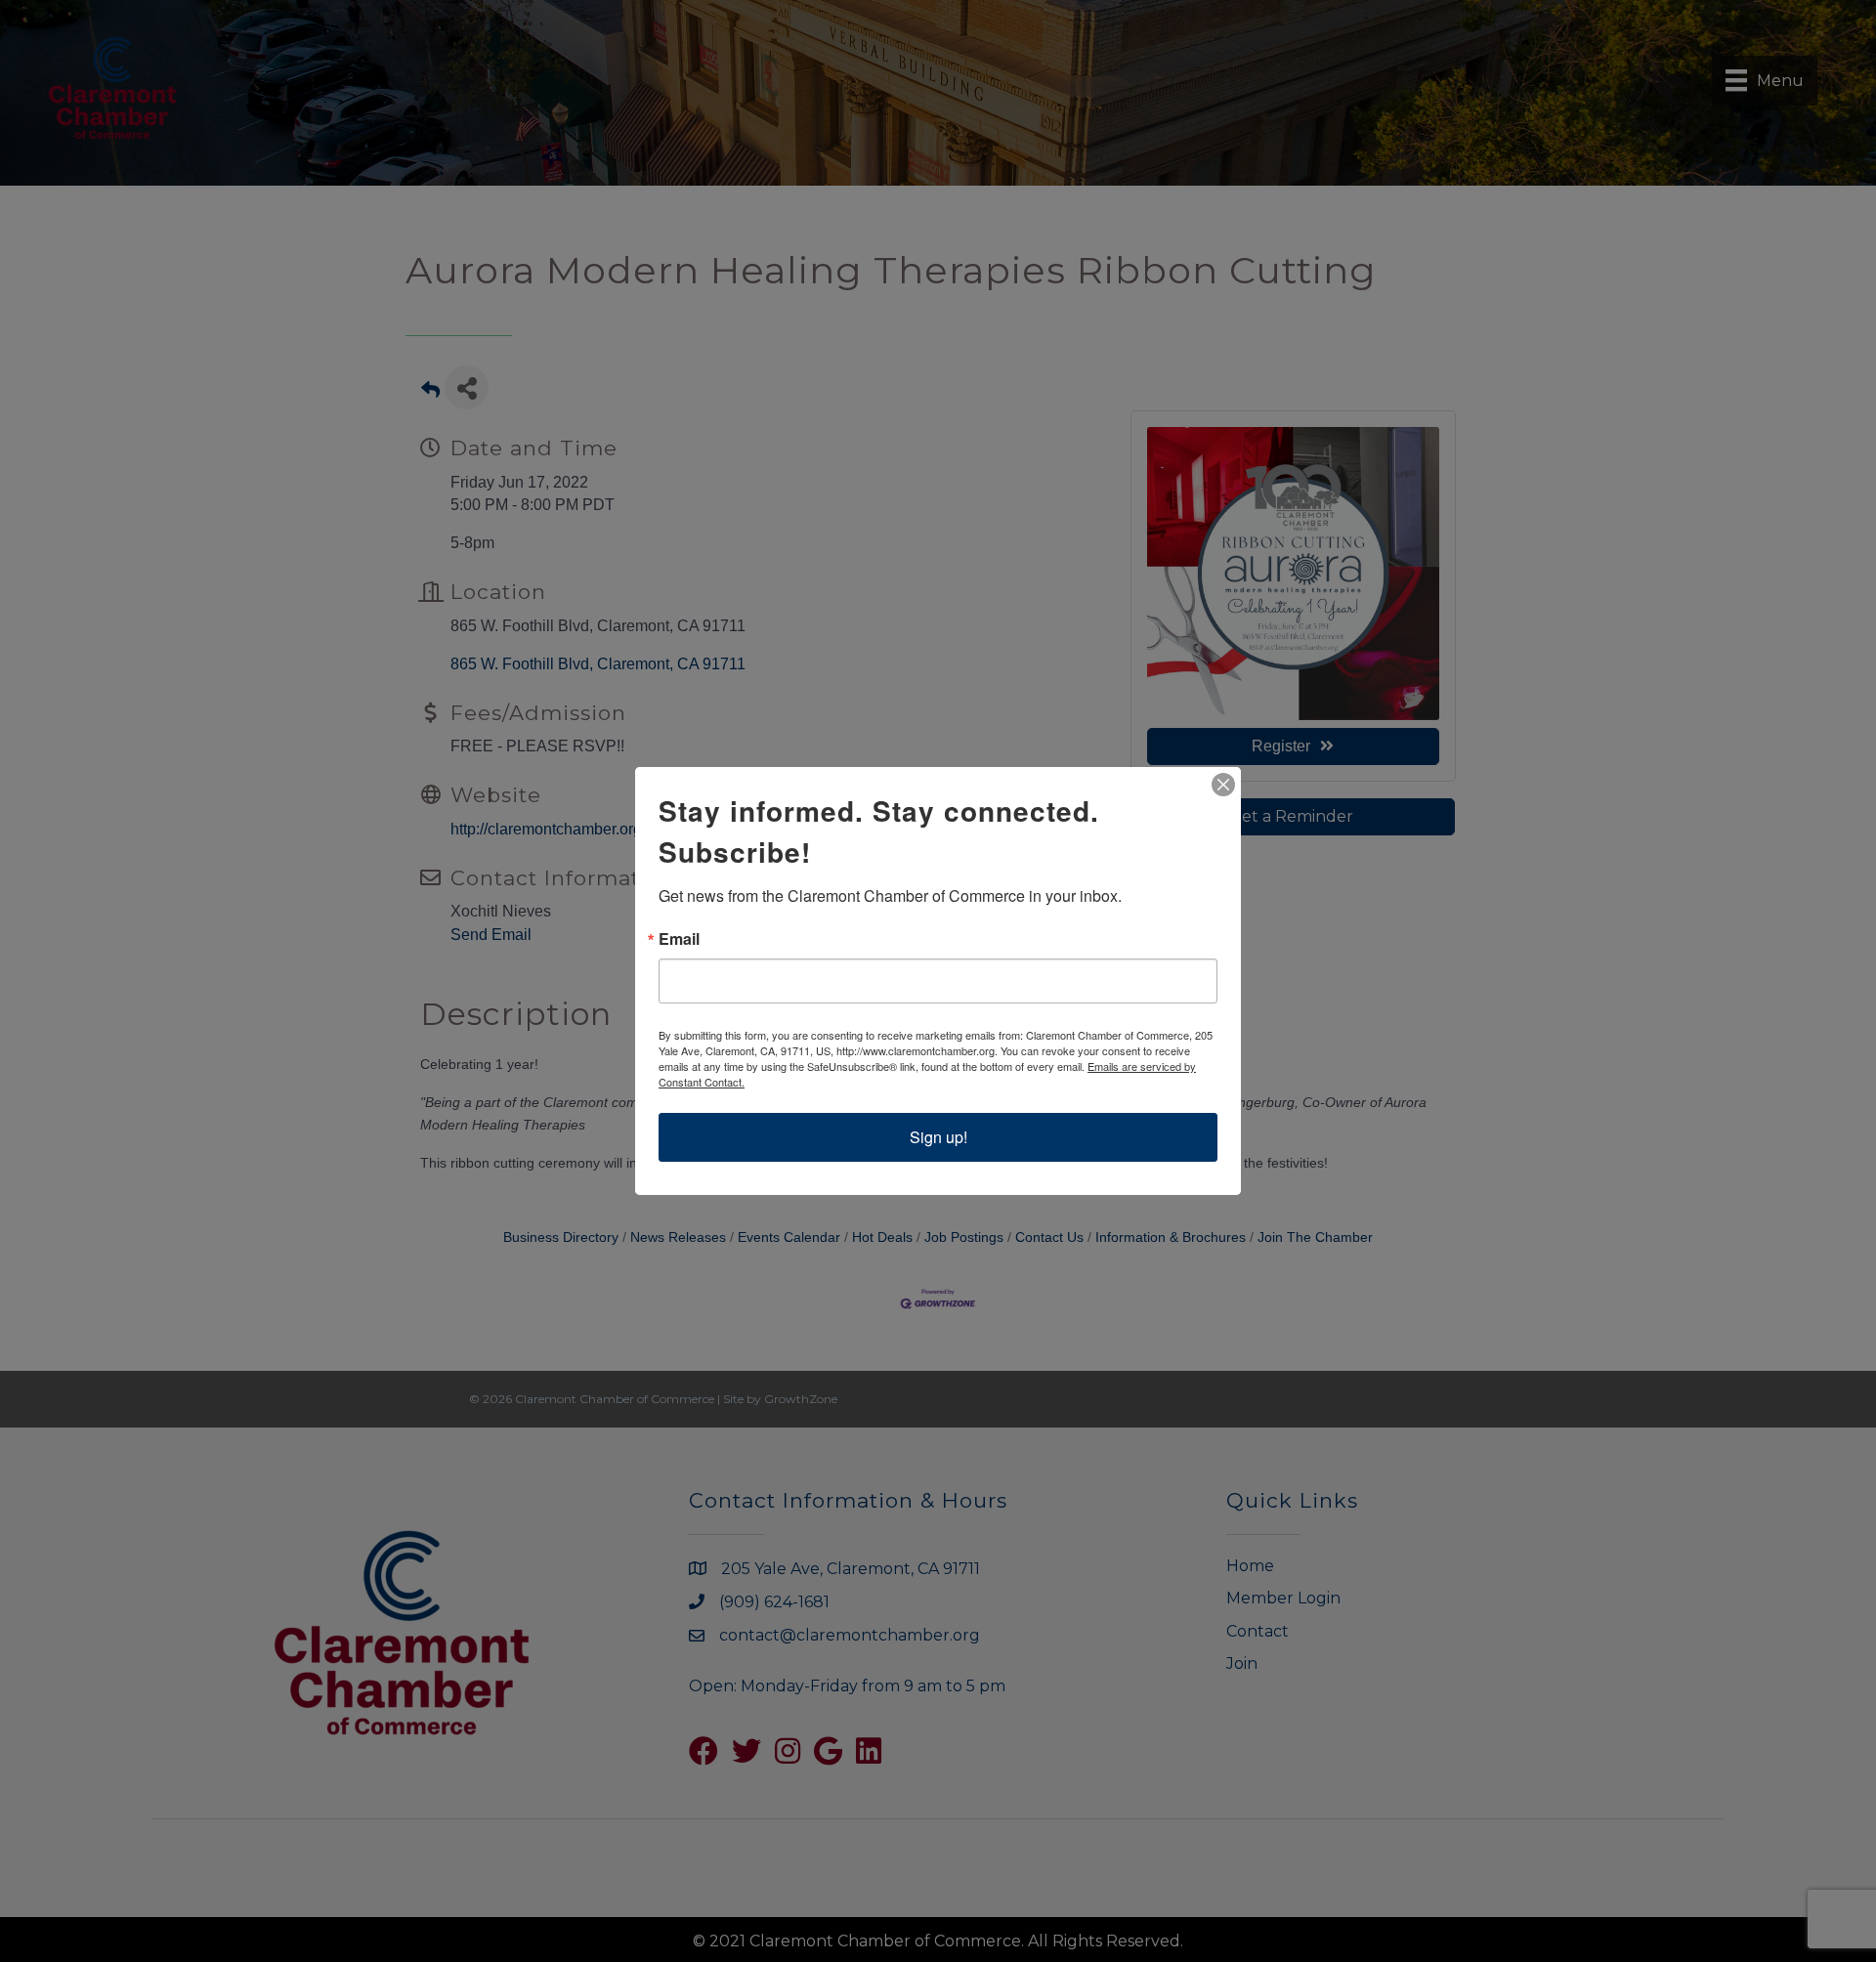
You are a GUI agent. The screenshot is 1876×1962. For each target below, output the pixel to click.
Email (679, 939)
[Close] (1223, 785)
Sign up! (938, 1137)
